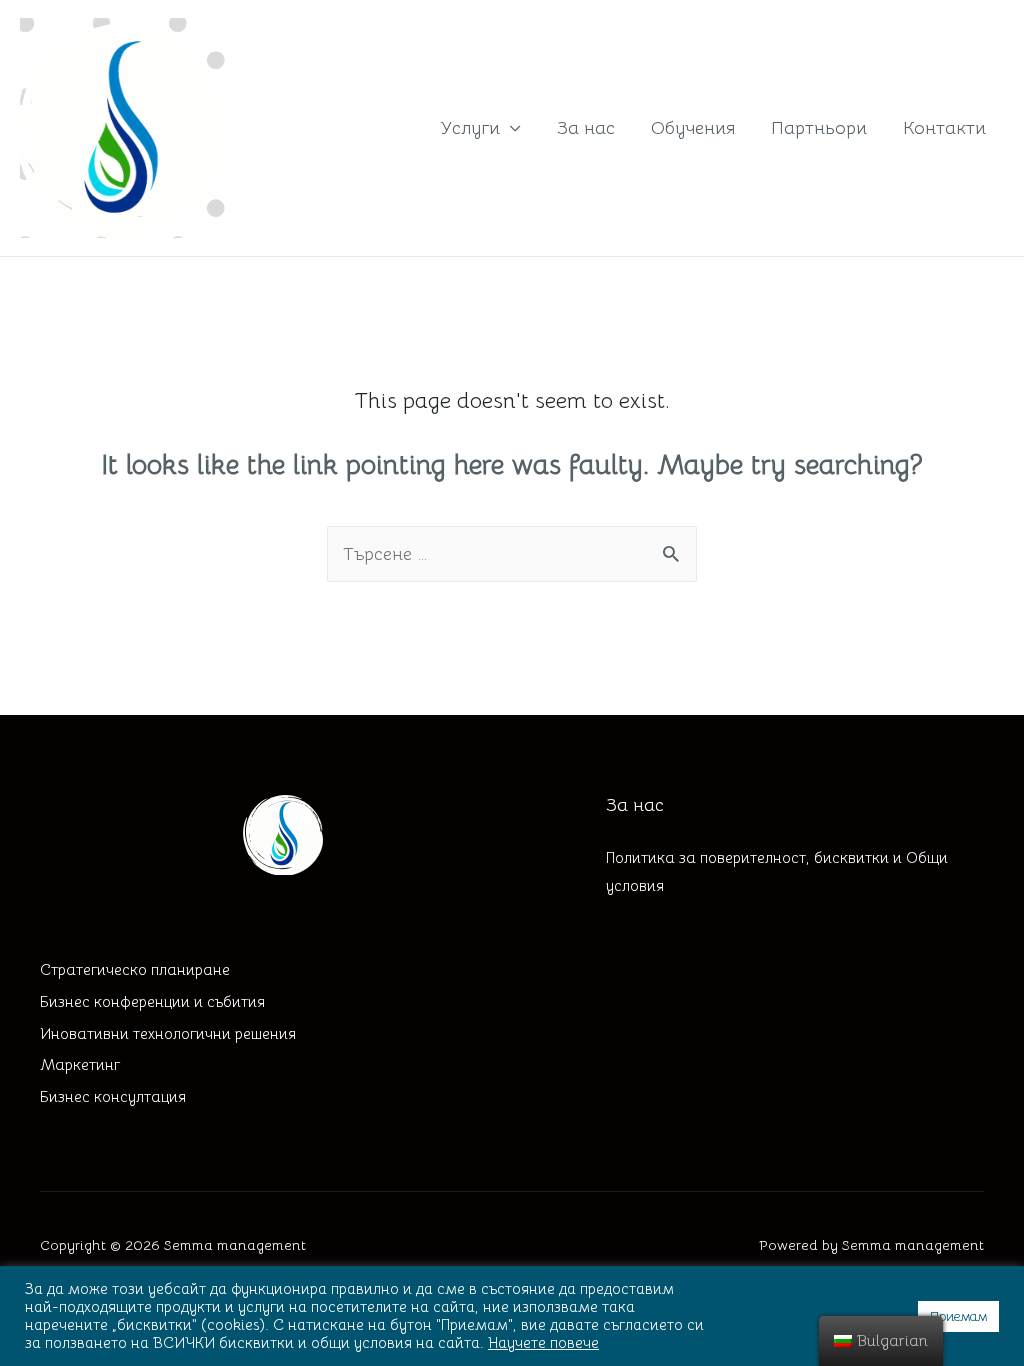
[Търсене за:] (512, 554)
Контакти (944, 128)
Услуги (470, 128)
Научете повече (543, 1343)
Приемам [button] (958, 1316)
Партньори (819, 128)
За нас (586, 128)
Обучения (693, 128)
